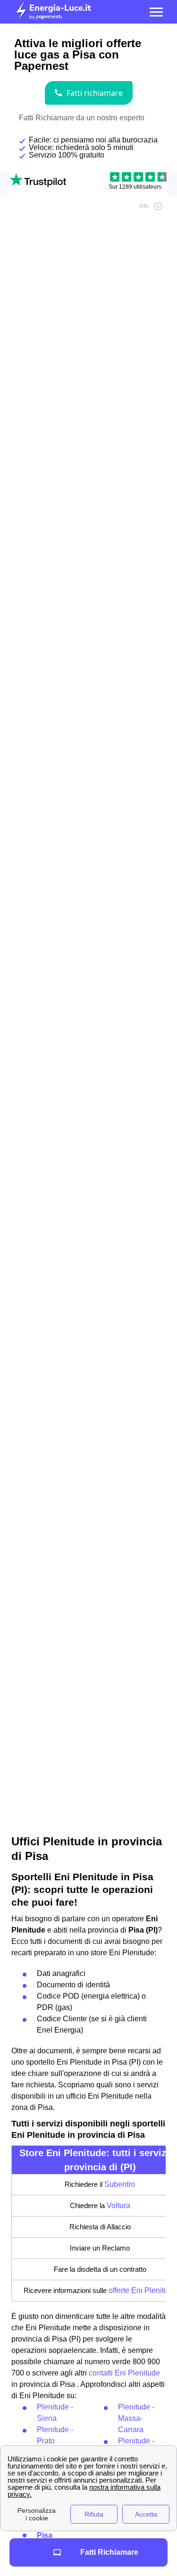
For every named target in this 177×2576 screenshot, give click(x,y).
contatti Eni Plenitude (124, 2373)
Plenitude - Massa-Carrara (136, 2418)
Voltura (118, 2205)
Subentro (120, 2184)
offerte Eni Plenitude (143, 2290)
